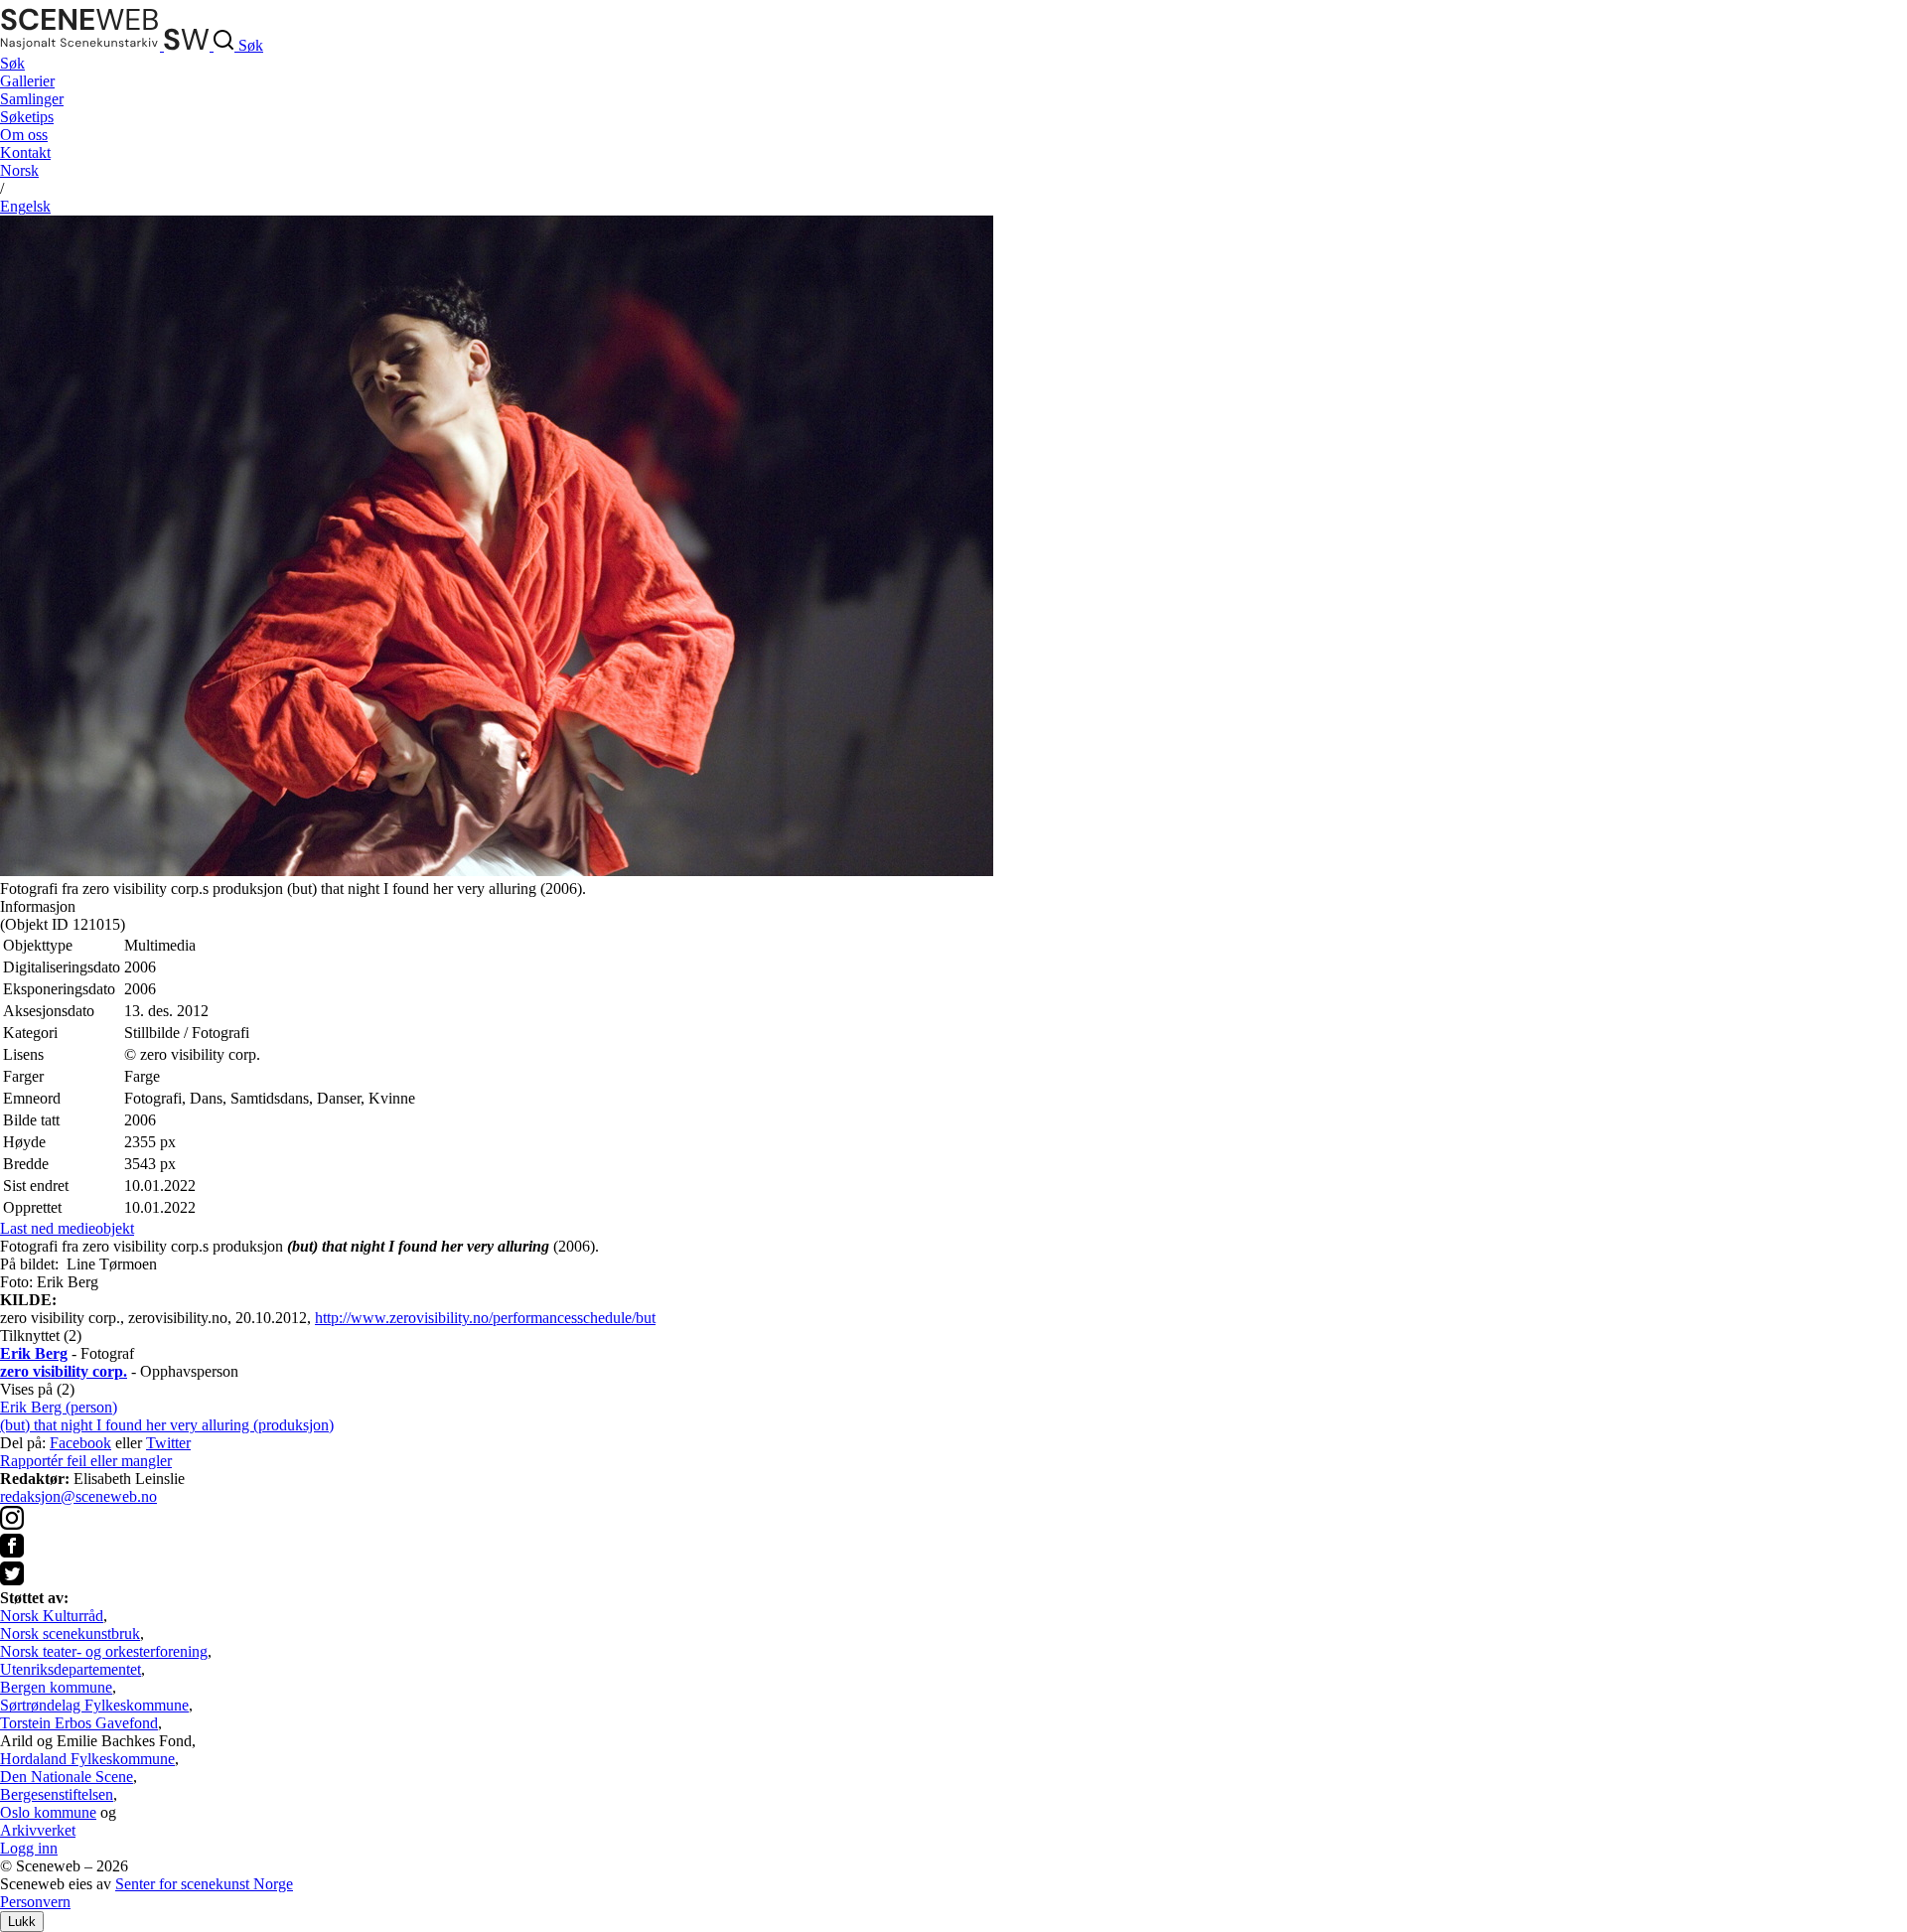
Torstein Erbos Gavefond (79, 1723)
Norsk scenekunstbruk (70, 1634)
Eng (25, 206)
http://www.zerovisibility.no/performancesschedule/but (485, 1318)
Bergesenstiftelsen (57, 1794)
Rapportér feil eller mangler (86, 1461)
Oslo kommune (48, 1812)
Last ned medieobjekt (67, 1228)
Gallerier (27, 81)
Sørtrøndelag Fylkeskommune (94, 1705)
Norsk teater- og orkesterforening (104, 1651)
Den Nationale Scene (67, 1777)
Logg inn (29, 1848)
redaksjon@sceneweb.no (78, 1496)
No (19, 170)
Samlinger (32, 99)
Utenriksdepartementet (71, 1669)
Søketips (27, 117)
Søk (12, 63)
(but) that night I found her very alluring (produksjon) (167, 1425)
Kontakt (25, 152)
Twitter (168, 1443)
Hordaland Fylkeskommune (87, 1759)
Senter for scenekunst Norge (204, 1884)
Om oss (24, 135)
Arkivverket (38, 1830)
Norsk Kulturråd (52, 1616)
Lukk (22, 1922)
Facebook (80, 1443)
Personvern (35, 1902)
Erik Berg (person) (59, 1407)
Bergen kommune (56, 1687)
